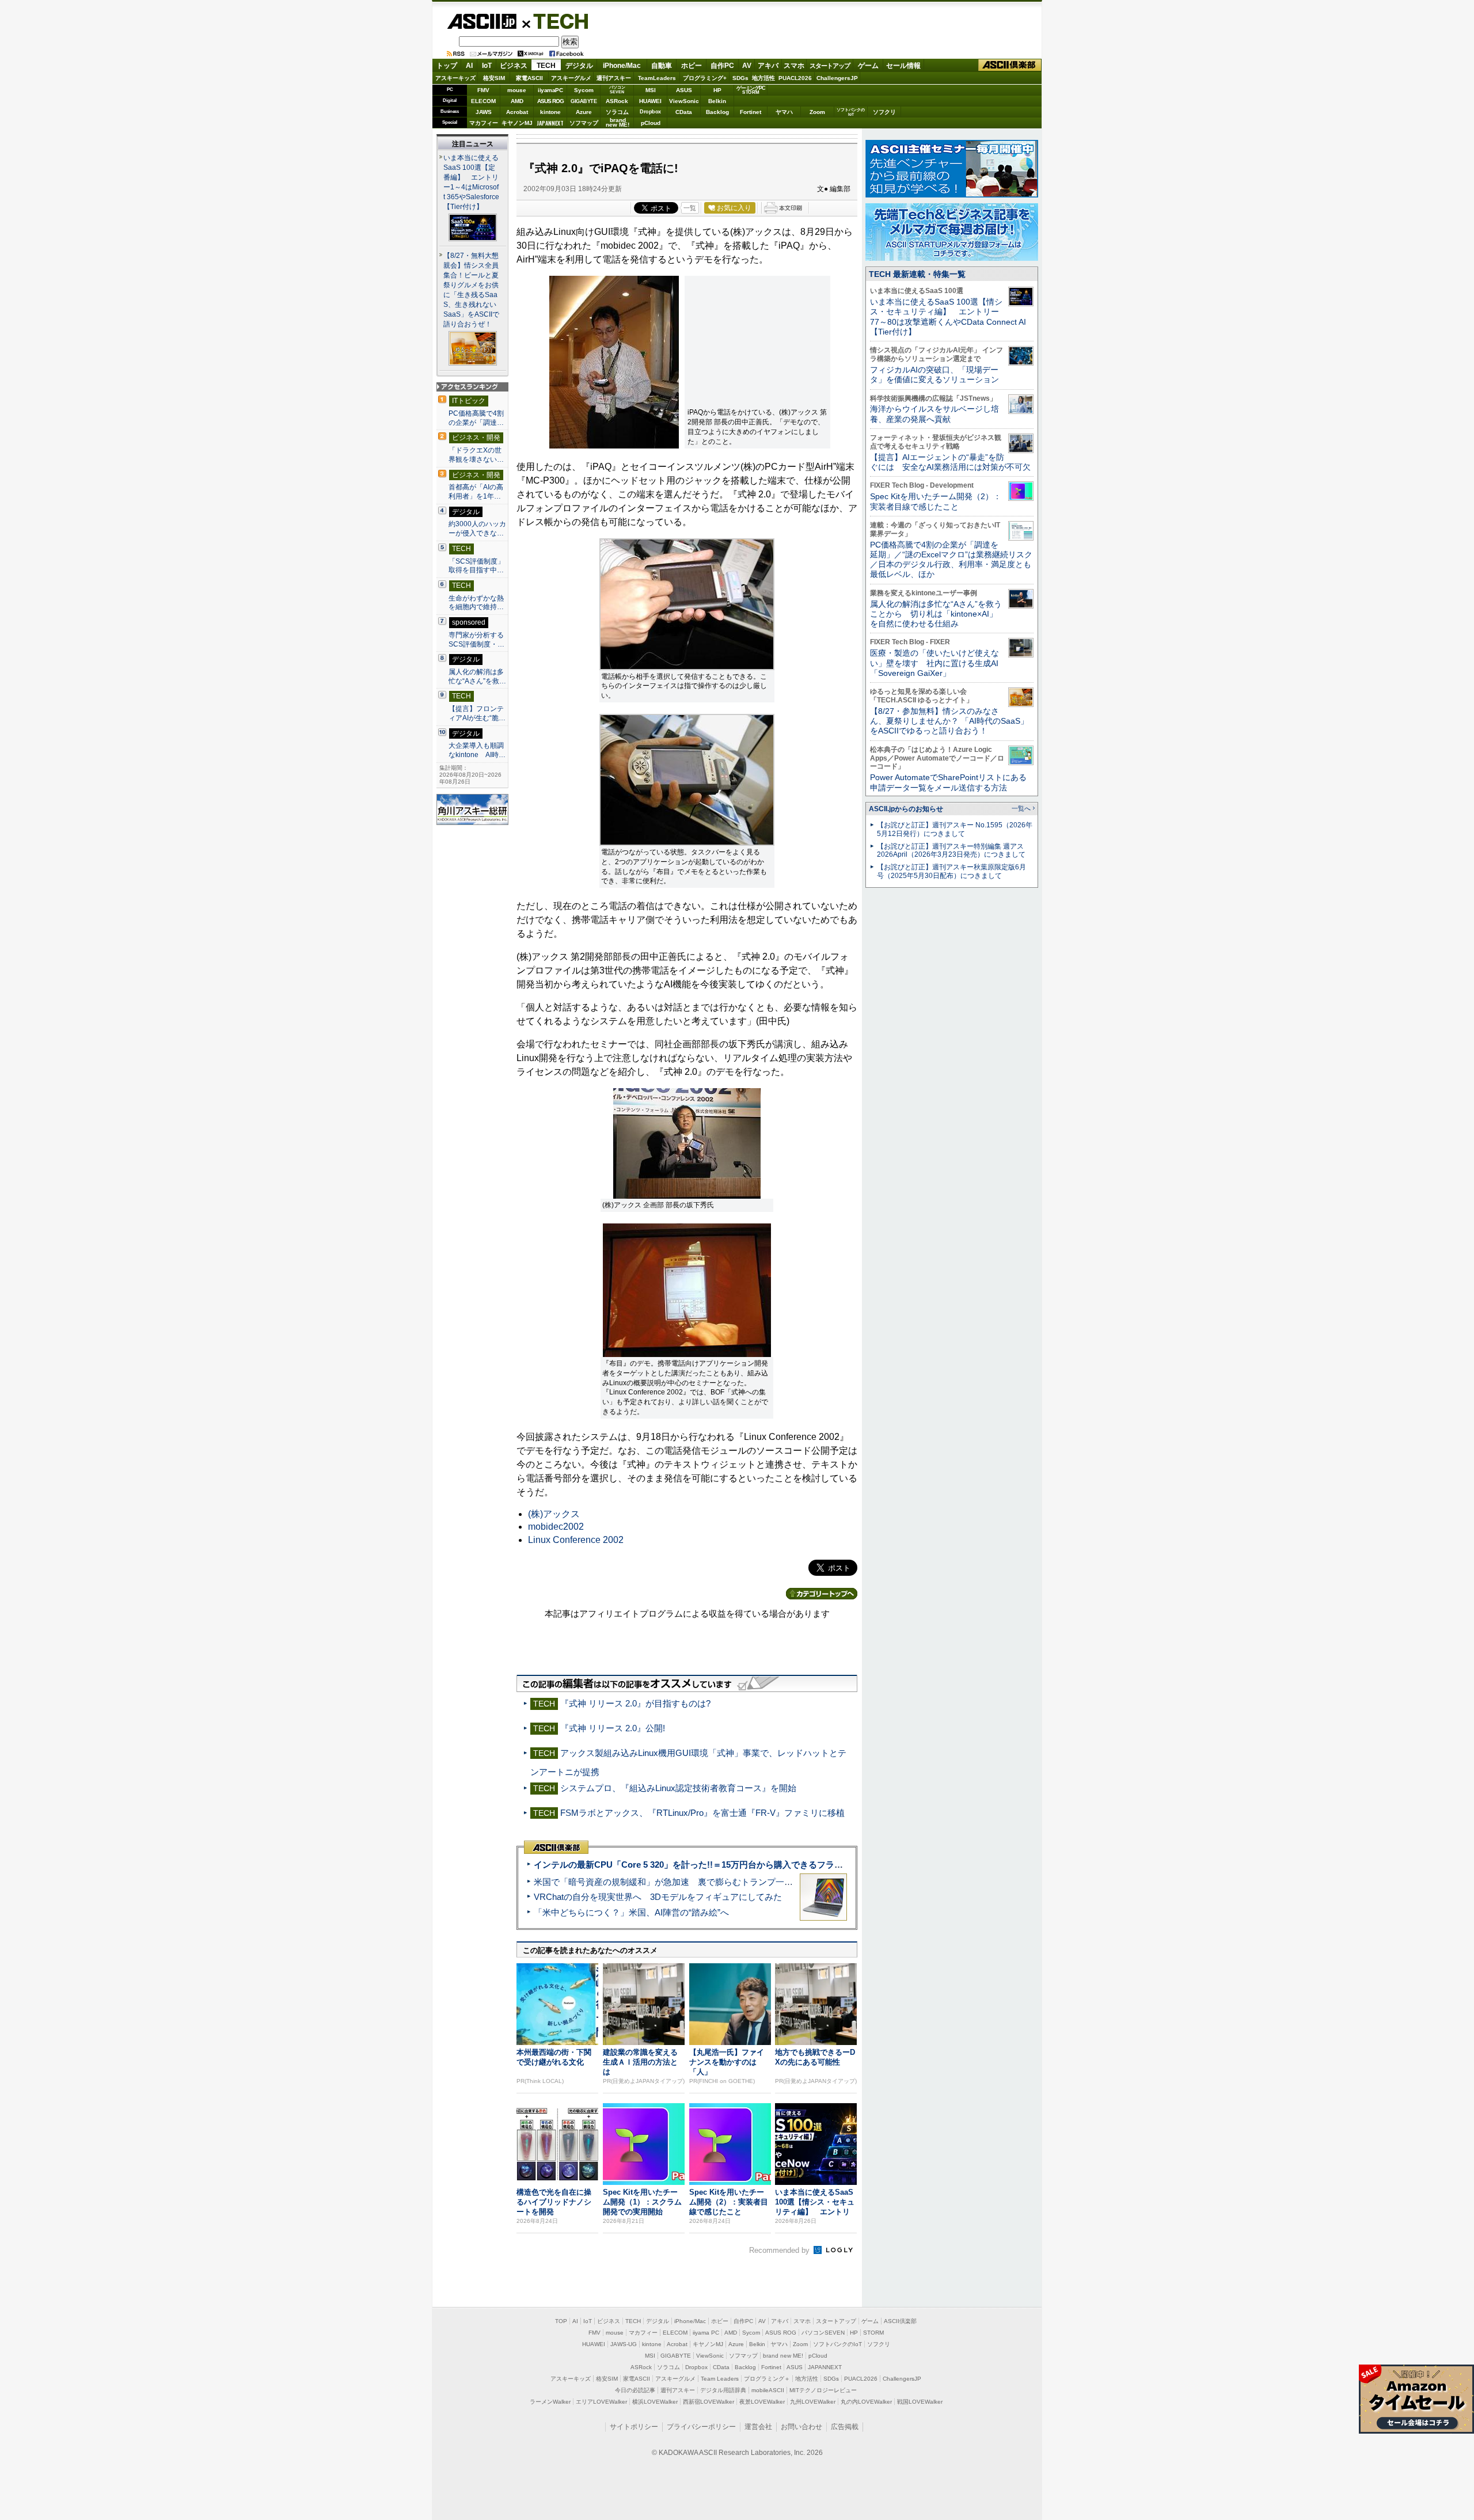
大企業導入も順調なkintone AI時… (477, 750)
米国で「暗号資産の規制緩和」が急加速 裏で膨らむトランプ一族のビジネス (685, 1882)
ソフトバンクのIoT (851, 112)
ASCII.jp (482, 21)
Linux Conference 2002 (576, 1540)
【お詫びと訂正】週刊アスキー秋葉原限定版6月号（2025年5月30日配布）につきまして (951, 871)
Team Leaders (720, 2379)
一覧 (690, 208)
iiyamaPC (550, 90)
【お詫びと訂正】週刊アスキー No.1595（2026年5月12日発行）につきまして (955, 829)
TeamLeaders (657, 78)
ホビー (692, 66)
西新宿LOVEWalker (708, 2402)
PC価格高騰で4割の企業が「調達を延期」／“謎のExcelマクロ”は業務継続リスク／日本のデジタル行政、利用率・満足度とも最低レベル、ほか (951, 560)
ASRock (617, 101)
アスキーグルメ (571, 78)
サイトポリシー (634, 2427)
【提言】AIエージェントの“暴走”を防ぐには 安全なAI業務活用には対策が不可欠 (950, 462)
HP (717, 90)
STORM (873, 2333)
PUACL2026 (795, 78)
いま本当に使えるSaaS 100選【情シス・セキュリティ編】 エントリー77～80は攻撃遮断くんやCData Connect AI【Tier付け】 (948, 317)
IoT (487, 66)
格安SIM (494, 78)
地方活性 (763, 78)
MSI (651, 90)
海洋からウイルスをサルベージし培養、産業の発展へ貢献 (934, 414)
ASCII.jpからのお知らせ (906, 809)
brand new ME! (783, 2356)
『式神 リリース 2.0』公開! (613, 1728)
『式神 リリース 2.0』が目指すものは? (635, 1703)
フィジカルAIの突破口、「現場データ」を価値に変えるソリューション (934, 375)
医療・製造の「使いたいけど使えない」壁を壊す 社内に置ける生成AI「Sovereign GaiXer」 (934, 663)
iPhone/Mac (622, 66)
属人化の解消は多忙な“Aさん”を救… (477, 676)
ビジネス (514, 66)
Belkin (717, 101)
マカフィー (484, 123)
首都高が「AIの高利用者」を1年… (476, 492)
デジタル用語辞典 (723, 2390)
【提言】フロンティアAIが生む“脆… (477, 713)
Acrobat (517, 112)
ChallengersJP (837, 78)
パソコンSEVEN (617, 90)
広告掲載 (845, 2427)
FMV (483, 90)
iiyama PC (706, 2333)
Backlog (717, 112)
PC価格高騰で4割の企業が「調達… (476, 418)
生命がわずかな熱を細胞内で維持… (476, 603)
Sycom (584, 90)
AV (747, 66)
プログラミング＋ (767, 2379)
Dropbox (650, 112)
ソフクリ (884, 112)
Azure (584, 112)
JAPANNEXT (550, 123)
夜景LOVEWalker (762, 2402)
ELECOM (483, 101)
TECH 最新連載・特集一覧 (917, 274)
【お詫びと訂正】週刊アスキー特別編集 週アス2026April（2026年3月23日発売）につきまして (951, 851)
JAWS (484, 112)
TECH (556, 21)
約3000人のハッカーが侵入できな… (477, 529)
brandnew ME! (618, 123)
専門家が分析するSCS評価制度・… (476, 640)
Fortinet (751, 112)
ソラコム (617, 112)
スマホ (794, 66)
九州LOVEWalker (813, 2402)
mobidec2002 (556, 1527)
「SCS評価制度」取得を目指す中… (476, 566)
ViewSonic (684, 101)
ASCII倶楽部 (1010, 65)
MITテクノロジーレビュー (823, 2390)
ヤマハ (784, 112)
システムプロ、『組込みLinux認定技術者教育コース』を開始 (678, 1788)
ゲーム (868, 66)
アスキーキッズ (455, 78)
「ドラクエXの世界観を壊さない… (476, 455)
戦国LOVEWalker (920, 2402)
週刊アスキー (614, 78)
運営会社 (758, 2427)
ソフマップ (584, 123)
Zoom (817, 112)
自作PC (722, 66)
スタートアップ (830, 66)
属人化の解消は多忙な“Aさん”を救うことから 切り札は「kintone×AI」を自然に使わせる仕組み (936, 614)
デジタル (579, 66)
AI (469, 66)
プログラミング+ (705, 78)
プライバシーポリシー (701, 2427)
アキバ (768, 66)
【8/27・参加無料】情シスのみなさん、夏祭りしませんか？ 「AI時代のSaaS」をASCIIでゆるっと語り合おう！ (949, 721)
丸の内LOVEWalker (866, 2402)
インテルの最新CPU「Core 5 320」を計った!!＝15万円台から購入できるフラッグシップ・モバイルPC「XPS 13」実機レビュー (782, 1865)
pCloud (651, 123)
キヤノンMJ (517, 123)
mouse (517, 90)
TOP (561, 2321)
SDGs (740, 78)
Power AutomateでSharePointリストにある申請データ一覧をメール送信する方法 (948, 782)
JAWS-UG (624, 2344)
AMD (517, 101)
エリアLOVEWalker (601, 2402)
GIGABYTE (584, 101)
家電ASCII (529, 78)
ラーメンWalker (550, 2402)
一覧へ (1021, 808)
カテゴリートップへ (822, 1594)
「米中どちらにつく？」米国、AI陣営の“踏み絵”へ (631, 1912)
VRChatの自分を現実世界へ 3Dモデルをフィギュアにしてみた (658, 1897)
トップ (447, 66)
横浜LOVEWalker (655, 2402)
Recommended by (780, 2250)
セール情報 (903, 66)
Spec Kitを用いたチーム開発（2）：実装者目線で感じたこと (936, 501)
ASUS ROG (550, 101)
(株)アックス (554, 1514)
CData (684, 112)
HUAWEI (650, 101)
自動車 (662, 66)
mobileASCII (768, 2390)
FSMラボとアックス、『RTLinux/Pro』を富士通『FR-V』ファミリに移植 (702, 1813)
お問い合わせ (801, 2427)
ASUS (684, 90)
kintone (550, 112)
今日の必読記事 (635, 2390)
